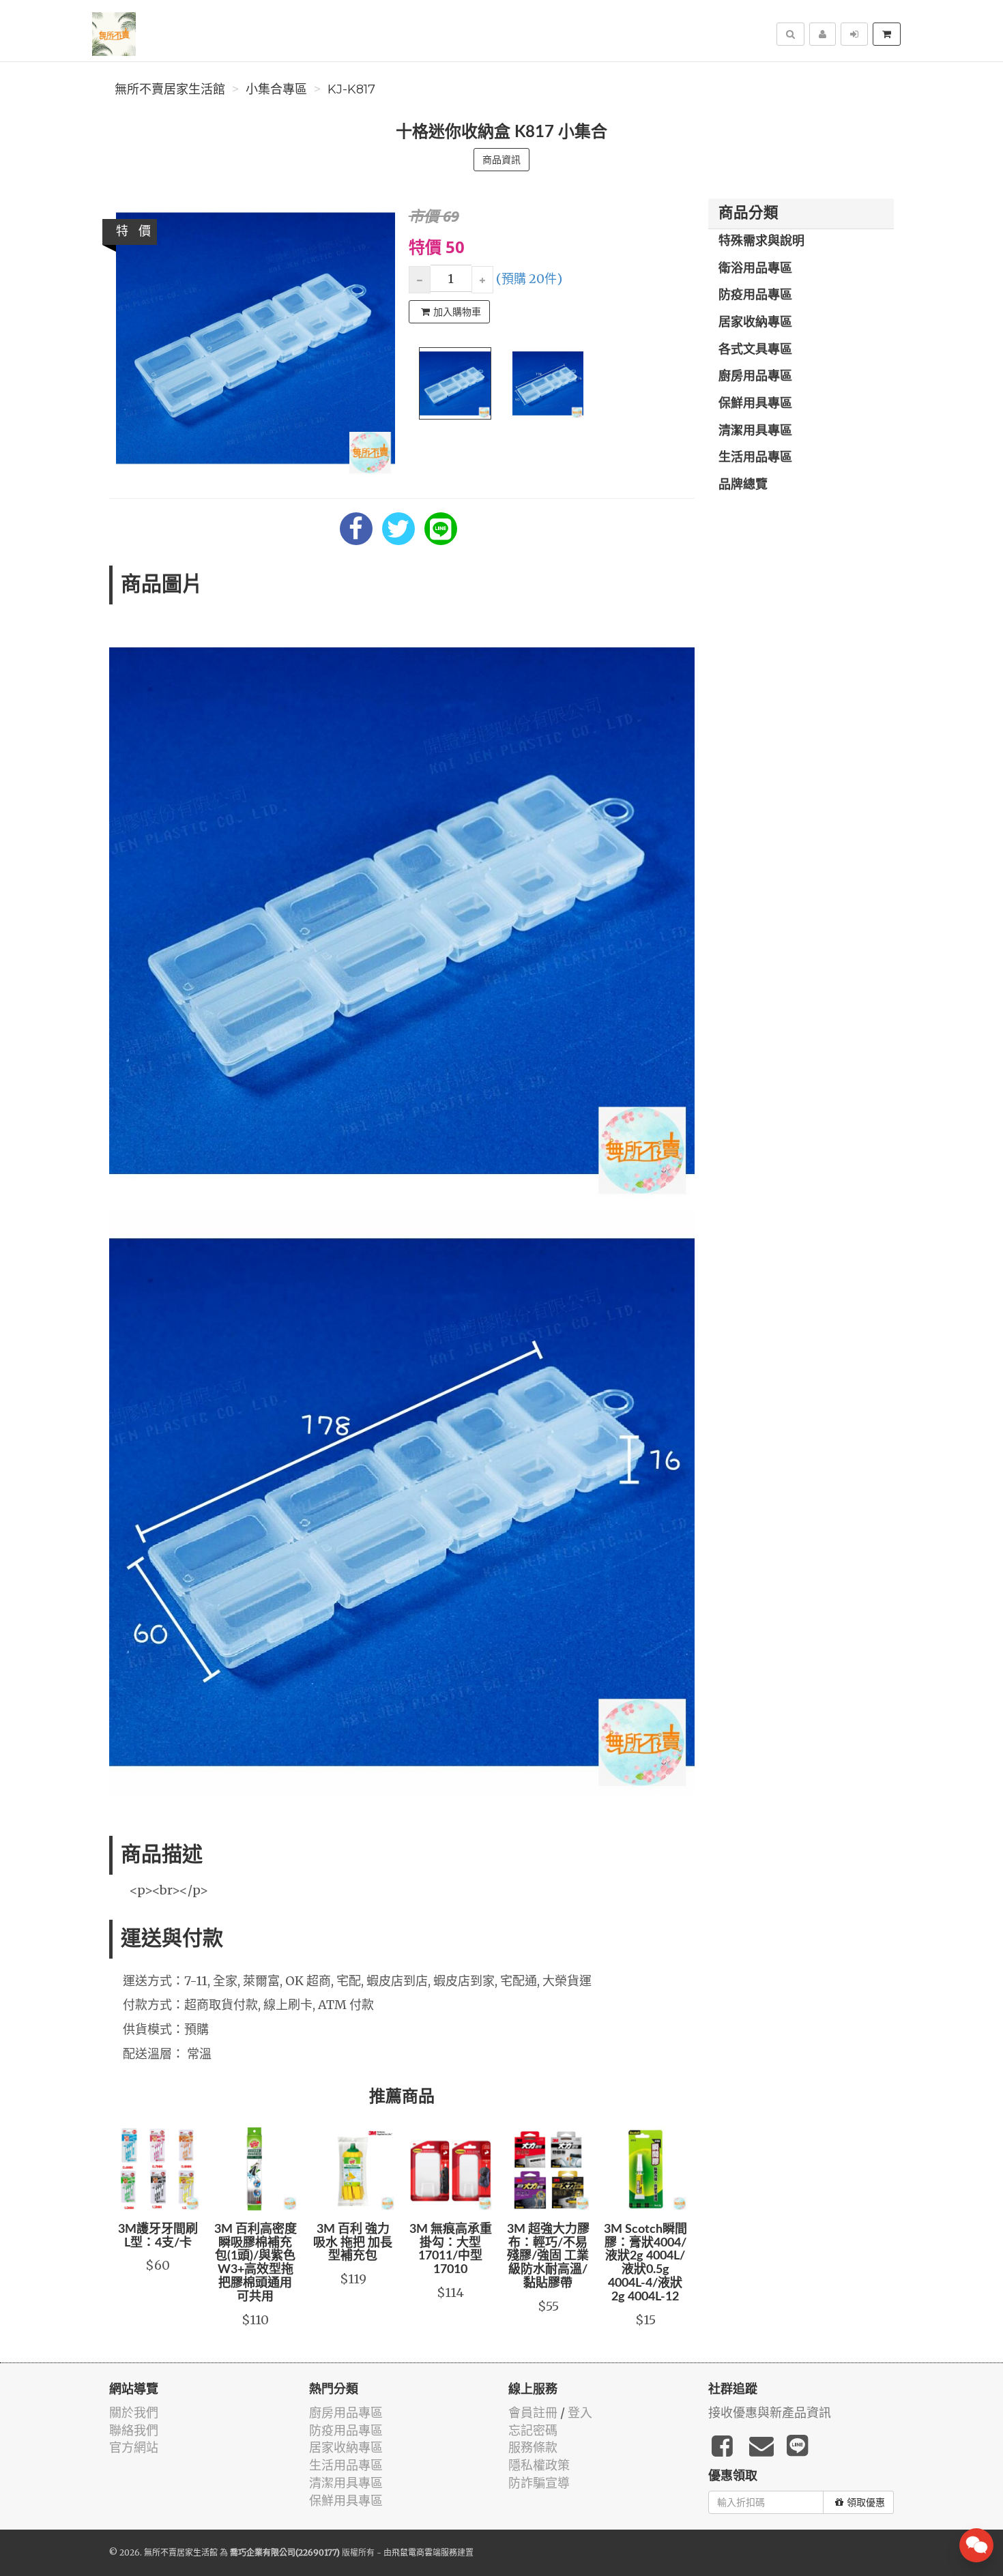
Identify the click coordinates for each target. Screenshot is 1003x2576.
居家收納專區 (755, 323)
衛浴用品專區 (755, 269)
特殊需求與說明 (761, 241)
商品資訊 (501, 160)
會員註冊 (533, 2413)
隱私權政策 (539, 2465)
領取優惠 (866, 2502)
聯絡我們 (134, 2430)
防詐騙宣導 (539, 2483)
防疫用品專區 (755, 295)
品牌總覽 (743, 485)
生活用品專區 (755, 458)
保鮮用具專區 (755, 404)
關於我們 (134, 2413)
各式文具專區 (755, 350)
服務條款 (533, 2447)
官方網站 (134, 2447)
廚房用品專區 (755, 377)
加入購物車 (457, 312)
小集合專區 (276, 89)
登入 (580, 2413)
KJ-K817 (351, 89)
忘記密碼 (533, 2430)
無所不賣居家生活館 (170, 89)
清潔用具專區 (755, 431)
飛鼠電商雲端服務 (424, 2552)
